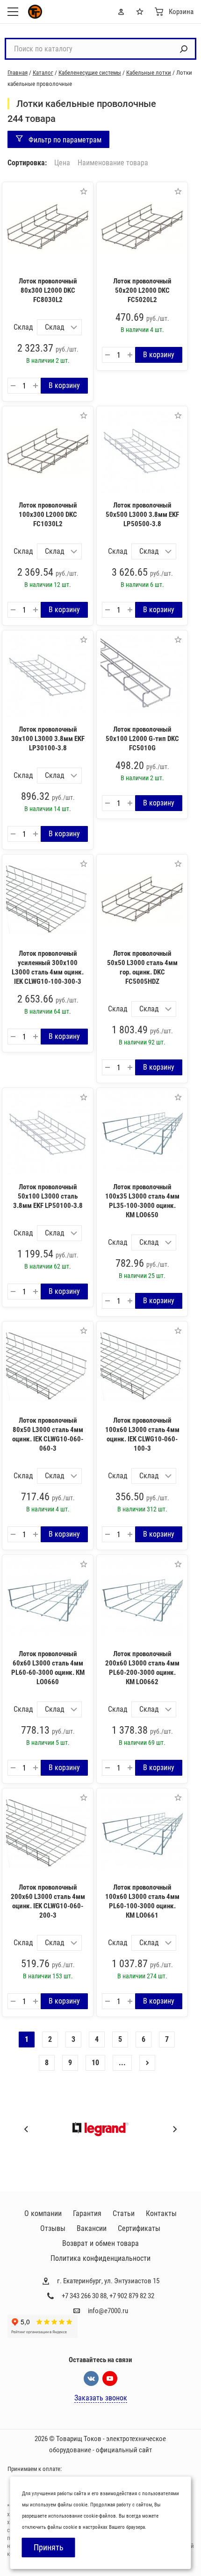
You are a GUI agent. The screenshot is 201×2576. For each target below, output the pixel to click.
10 (95, 2063)
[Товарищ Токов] (35, 12)
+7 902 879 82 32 (132, 2296)
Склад (23, 327)
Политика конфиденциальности (100, 2258)
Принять (49, 2547)
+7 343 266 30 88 (84, 2296)
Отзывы (53, 2228)
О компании (43, 2213)
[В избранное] (84, 191)
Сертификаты (139, 2228)
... (122, 2063)
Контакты (161, 2213)
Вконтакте (91, 2378)
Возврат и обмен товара (100, 2243)
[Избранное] (142, 12)
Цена (62, 163)
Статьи (124, 2213)
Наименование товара (113, 163)
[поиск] (184, 49)
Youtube (110, 2378)
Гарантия (87, 2213)
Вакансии (92, 2228)
